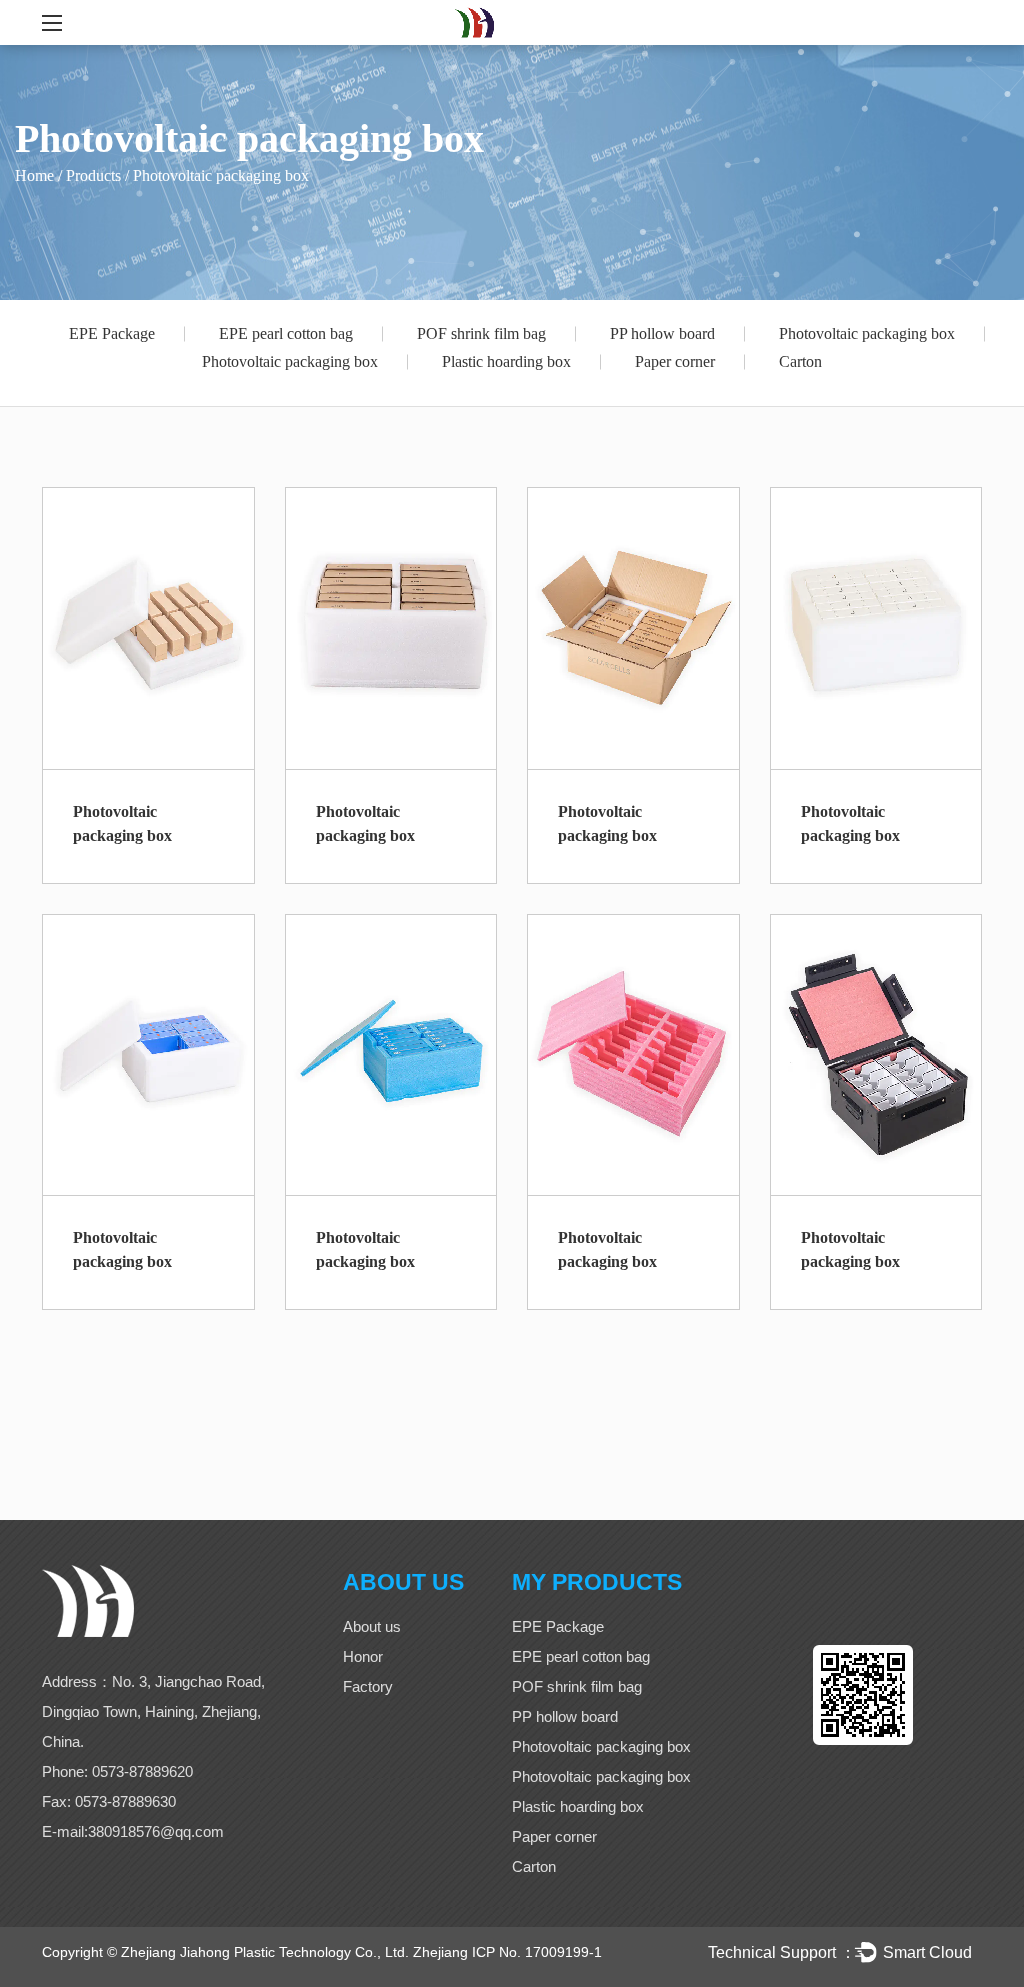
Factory (368, 1686)
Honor (363, 1656)
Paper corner (675, 361)
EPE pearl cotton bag (286, 333)
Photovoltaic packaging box (867, 333)
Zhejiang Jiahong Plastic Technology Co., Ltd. (265, 1952)
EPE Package (112, 333)
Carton (800, 361)
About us (372, 1626)
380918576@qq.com (156, 1831)
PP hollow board (662, 333)
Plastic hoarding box (506, 361)
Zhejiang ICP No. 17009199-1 (507, 1952)
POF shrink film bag (481, 333)
